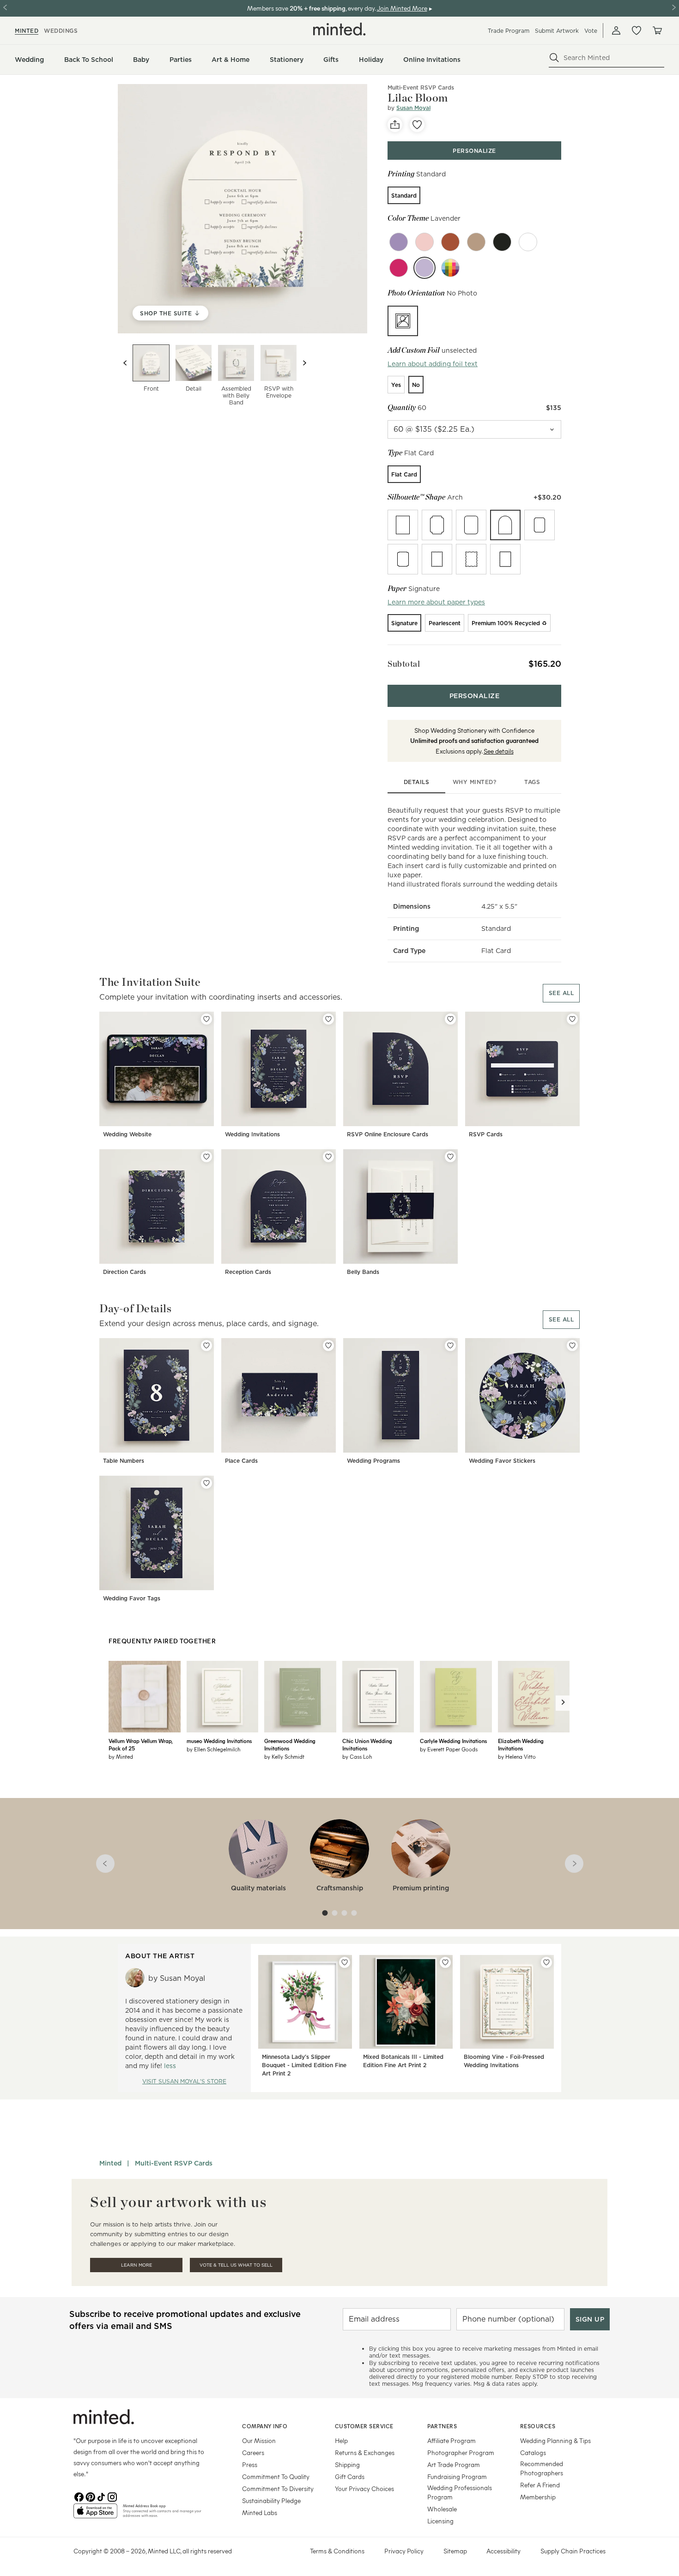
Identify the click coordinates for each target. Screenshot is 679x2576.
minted (27, 31)
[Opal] (528, 242)
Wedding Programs (373, 1461)
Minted (110, 2163)
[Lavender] (424, 268)
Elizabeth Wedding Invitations (521, 1744)
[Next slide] (304, 363)
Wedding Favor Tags (132, 1598)
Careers (253, 2452)
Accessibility (503, 2551)
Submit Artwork (557, 31)
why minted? (475, 782)
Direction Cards (124, 1272)
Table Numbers (124, 1461)
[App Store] (95, 2515)
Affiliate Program (452, 2440)
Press (250, 2464)
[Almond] (476, 242)
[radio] (404, 195)
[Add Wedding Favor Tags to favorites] (206, 1483)
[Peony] (424, 242)
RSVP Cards (486, 1134)
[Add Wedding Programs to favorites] (450, 1345)
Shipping (347, 2464)
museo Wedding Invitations (219, 1741)
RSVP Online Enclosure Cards (388, 1134)
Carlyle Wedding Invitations (453, 1741)
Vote (591, 31)
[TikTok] (101, 2496)
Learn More (136, 2265)
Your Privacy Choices (364, 2489)
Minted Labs (260, 2513)
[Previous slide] (125, 363)
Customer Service (364, 2426)
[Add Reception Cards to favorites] (328, 1157)
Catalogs (533, 2452)
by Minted (121, 1756)
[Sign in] (616, 30)
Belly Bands (363, 1272)
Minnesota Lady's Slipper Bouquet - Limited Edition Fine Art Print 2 (304, 2065)
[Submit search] (554, 58)
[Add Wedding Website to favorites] (206, 1019)
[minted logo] (339, 29)
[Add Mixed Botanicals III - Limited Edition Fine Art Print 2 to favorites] (445, 1962)
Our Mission (259, 2440)
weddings (61, 31)
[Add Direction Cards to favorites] (206, 1157)
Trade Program (509, 31)
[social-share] (395, 125)
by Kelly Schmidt (284, 1756)
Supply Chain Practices (573, 2551)
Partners (442, 2426)
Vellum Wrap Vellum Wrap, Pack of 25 (140, 1744)
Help (341, 2440)
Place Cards (241, 1461)
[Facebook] (79, 2496)
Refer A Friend (540, 2485)
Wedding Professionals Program (460, 2492)
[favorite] (417, 125)
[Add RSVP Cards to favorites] (572, 1019)
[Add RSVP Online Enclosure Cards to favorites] (450, 1019)
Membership (538, 2497)
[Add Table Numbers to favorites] (206, 1345)
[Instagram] (112, 2496)
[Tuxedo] (502, 242)
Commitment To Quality (276, 2476)
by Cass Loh (357, 1756)
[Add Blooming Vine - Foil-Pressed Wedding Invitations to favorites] (546, 1962)
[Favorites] (637, 30)
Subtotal (404, 664)
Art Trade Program (454, 2464)
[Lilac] (399, 242)
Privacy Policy (404, 2551)
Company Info (265, 2426)
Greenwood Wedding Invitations (290, 1744)
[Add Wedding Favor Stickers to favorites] (572, 1345)
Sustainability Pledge (271, 2501)
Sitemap (455, 2551)
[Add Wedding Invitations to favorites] (328, 1019)
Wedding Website (127, 1134)
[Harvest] (450, 242)
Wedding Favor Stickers (502, 1461)
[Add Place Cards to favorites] (328, 1345)
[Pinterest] (90, 2496)
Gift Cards (350, 2476)
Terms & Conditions (337, 2551)
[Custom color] (450, 268)
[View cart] (657, 30)
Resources (538, 2426)
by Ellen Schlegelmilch (213, 1749)
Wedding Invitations (252, 1134)
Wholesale (442, 2509)
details (417, 782)
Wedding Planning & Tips (555, 2440)
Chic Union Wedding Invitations (367, 1744)
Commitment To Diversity (278, 2489)
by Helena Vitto (517, 1756)
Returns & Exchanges (365, 2452)
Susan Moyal (413, 108)
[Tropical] (399, 268)
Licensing (440, 2521)
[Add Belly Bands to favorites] (450, 1157)
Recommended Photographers (542, 2468)
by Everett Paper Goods (449, 1749)
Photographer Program (461, 2452)
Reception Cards (248, 1272)
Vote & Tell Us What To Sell (236, 2265)
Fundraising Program (457, 2476)
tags (532, 782)
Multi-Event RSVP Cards (421, 87)
